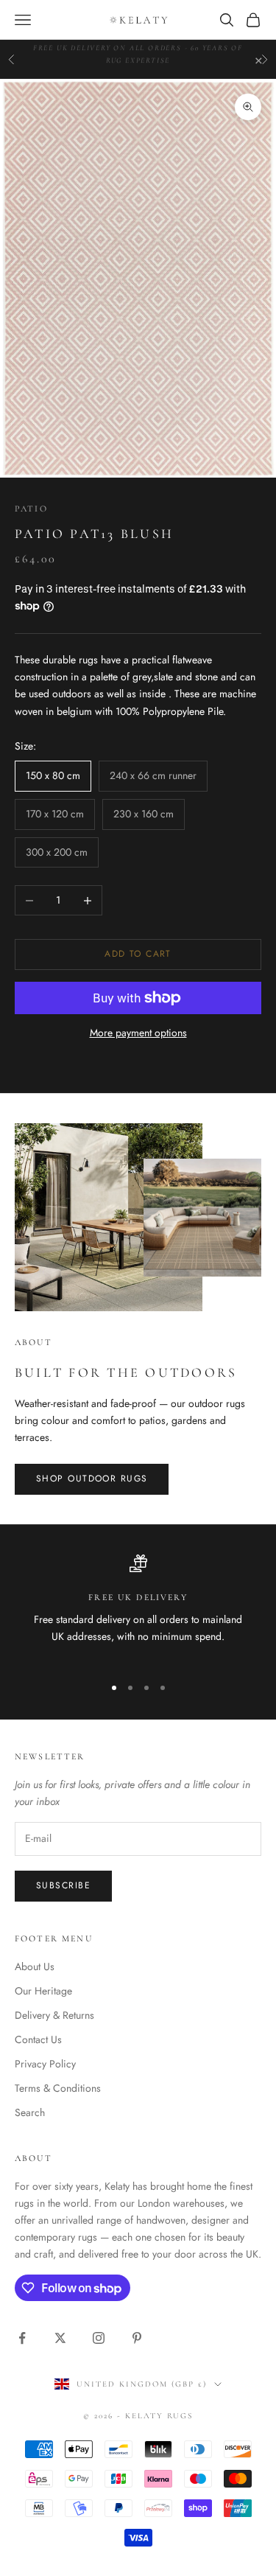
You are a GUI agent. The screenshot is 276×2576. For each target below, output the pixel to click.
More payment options (138, 1033)
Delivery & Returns (54, 2015)
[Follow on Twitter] (60, 2338)
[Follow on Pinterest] (137, 2338)
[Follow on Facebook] (22, 2338)
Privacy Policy (45, 2064)
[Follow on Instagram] (99, 2338)
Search (30, 2112)
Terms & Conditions (58, 2088)
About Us (35, 1966)
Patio (31, 509)
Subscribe (63, 1885)
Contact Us (38, 2039)
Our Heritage (43, 1991)
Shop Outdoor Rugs (92, 1479)
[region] (138, 1608)
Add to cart (138, 954)
